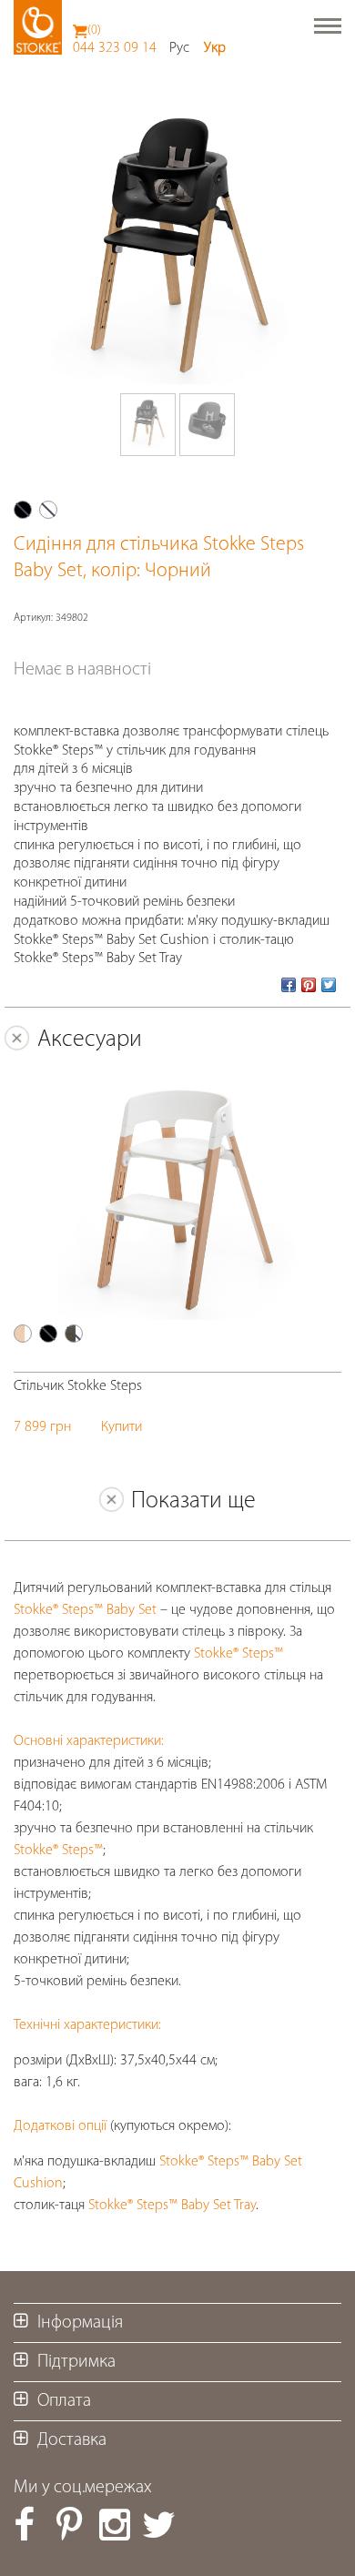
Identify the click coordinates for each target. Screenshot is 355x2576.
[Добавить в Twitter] (329, 985)
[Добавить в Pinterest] (309, 985)
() (94, 30)
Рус (179, 48)
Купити (122, 1427)
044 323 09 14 (115, 48)
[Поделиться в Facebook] (289, 985)
